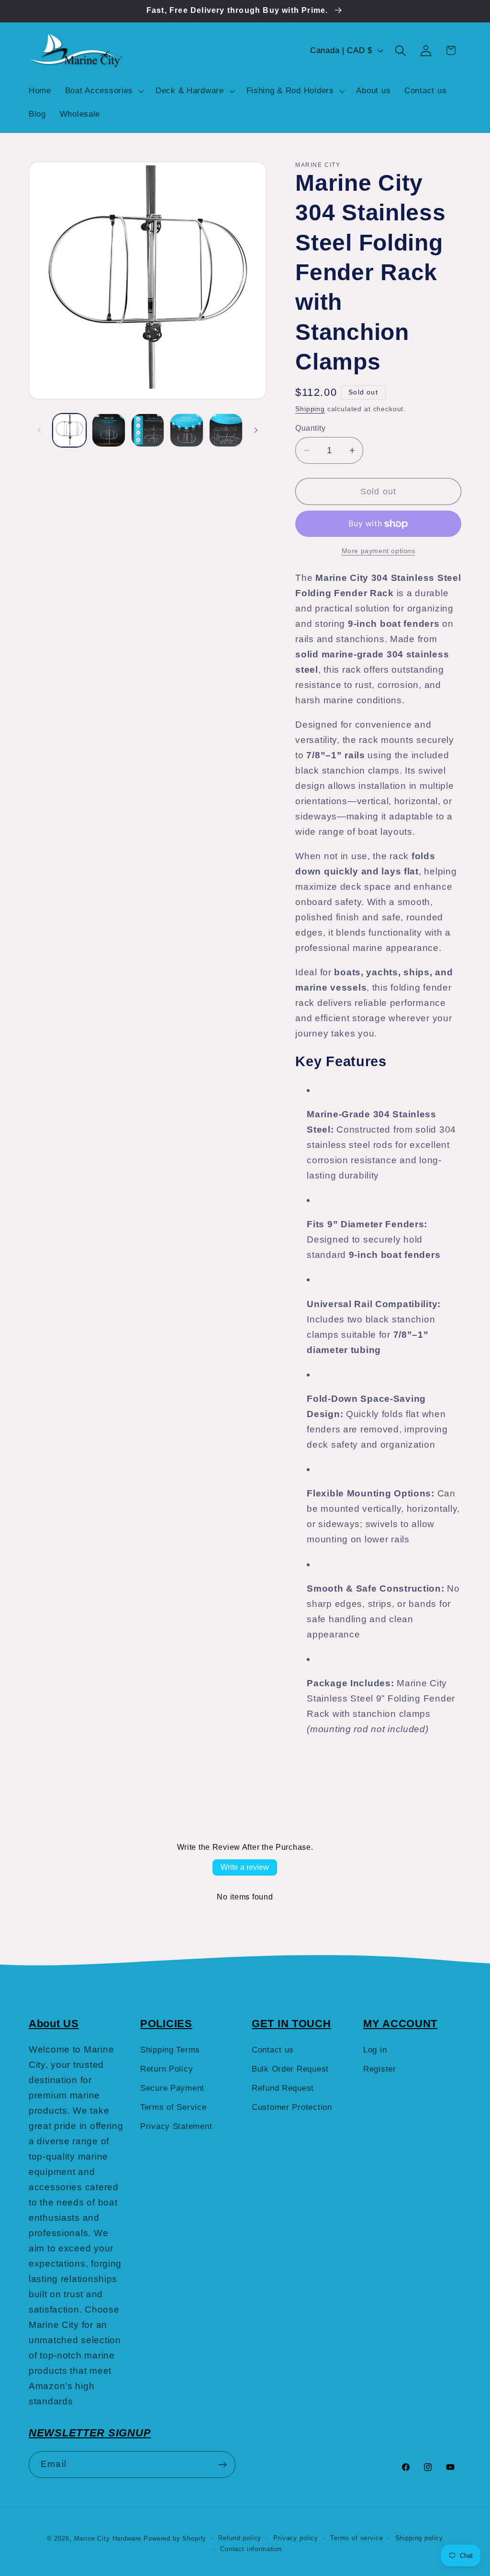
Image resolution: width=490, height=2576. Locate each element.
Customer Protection (292, 2107)
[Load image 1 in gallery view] (69, 430)
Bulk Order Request (290, 2069)
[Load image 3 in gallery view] (148, 430)
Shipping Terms (170, 2050)
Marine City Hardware (108, 2538)
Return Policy (167, 2069)
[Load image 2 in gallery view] (109, 430)
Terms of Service (173, 2107)
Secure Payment (172, 2088)
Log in (375, 2050)
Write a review (245, 1867)
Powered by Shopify (175, 2538)
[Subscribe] (222, 2465)
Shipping (310, 409)
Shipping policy (419, 2538)
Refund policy (240, 2538)
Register (380, 2069)
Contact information (251, 2549)
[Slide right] (256, 430)
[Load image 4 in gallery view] (187, 430)
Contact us (273, 2050)
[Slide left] (39, 430)
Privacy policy (296, 2538)
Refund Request (283, 2088)
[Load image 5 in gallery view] (226, 430)
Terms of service (356, 2538)
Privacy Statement (176, 2126)
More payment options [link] (379, 551)
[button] (103, 91)
